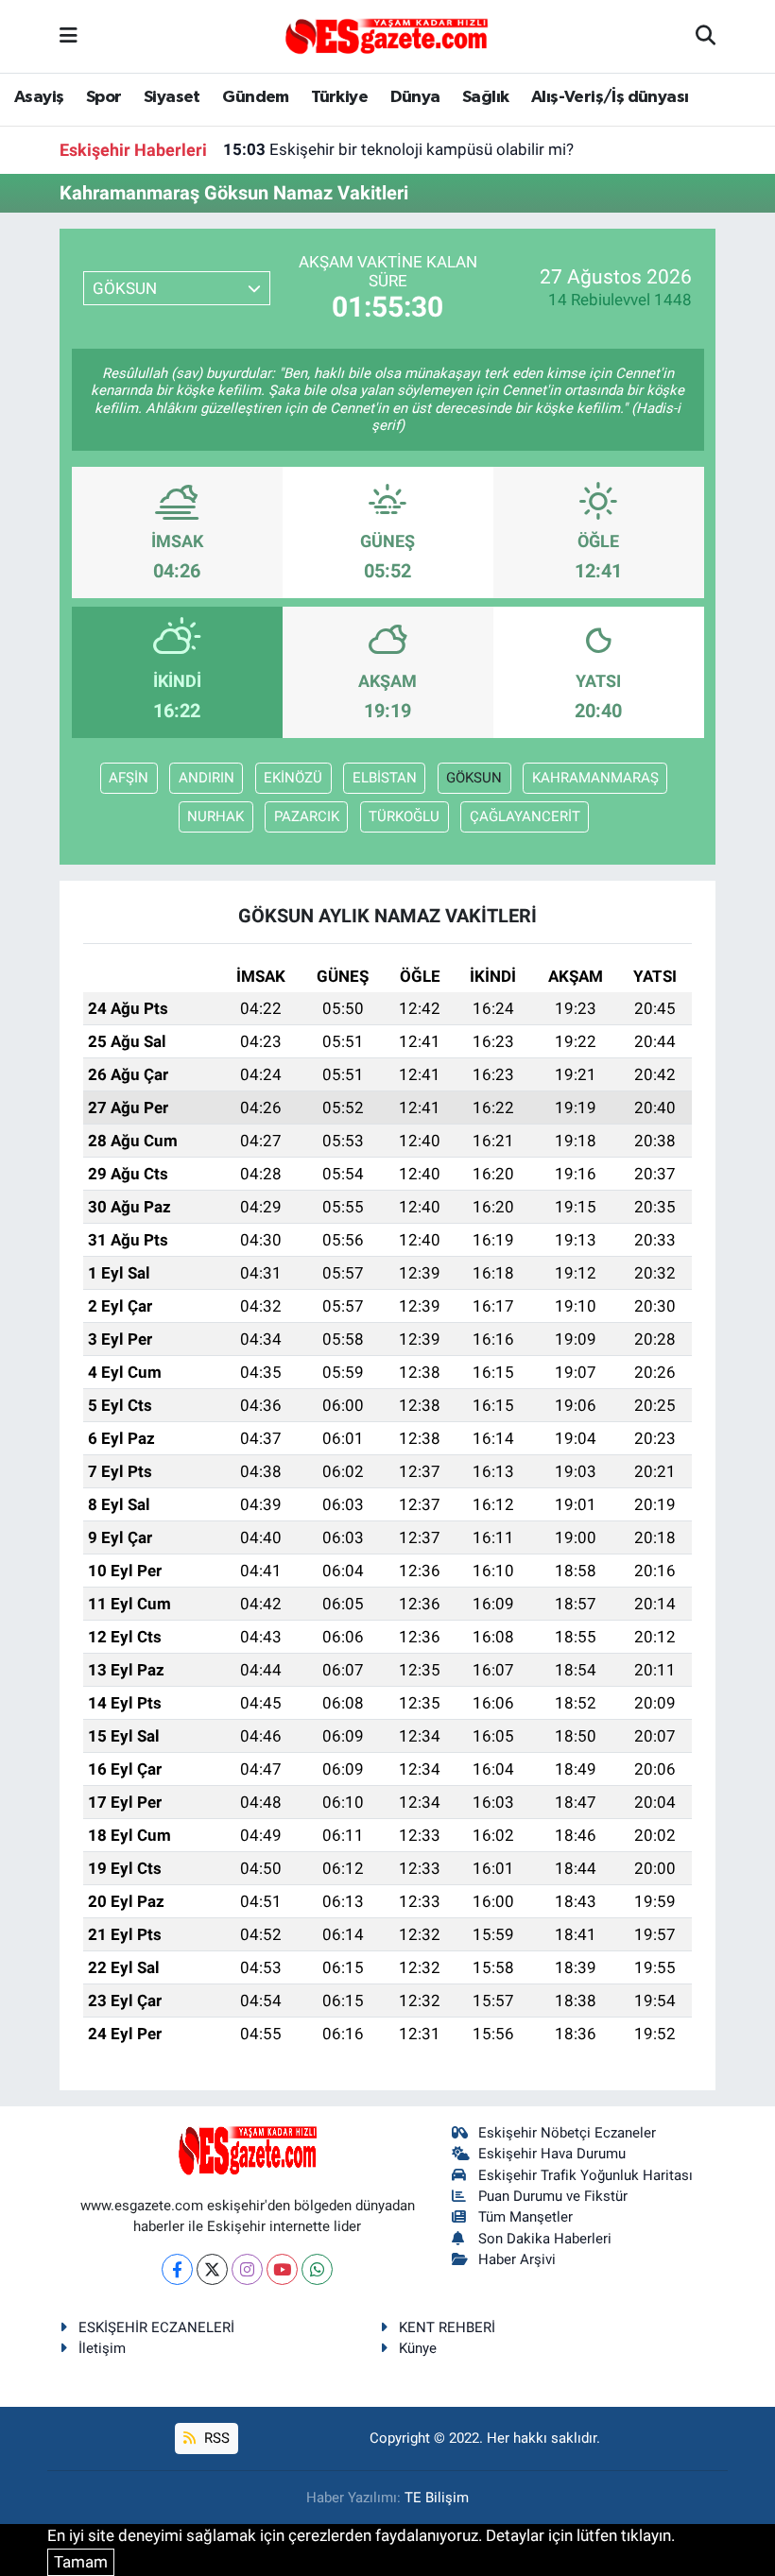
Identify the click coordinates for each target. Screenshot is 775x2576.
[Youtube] (282, 2269)
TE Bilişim (437, 2498)
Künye (418, 2348)
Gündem (255, 97)
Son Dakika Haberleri (545, 2239)
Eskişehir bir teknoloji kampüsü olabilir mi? (398, 149)
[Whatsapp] (317, 2269)
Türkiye (339, 97)
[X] (212, 2269)
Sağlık (485, 97)
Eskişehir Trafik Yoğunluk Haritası (586, 2175)
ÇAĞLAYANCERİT (525, 816)
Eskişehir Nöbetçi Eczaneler (567, 2133)
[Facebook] (177, 2269)
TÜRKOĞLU (404, 816)
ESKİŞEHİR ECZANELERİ (156, 2327)
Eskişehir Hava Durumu (552, 2154)
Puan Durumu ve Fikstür (553, 2196)
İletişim (102, 2348)
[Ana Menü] (69, 36)
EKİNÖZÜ (293, 778)
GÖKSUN (474, 778)
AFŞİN (129, 778)
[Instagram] (247, 2269)
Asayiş (39, 97)
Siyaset (172, 97)
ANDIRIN (207, 778)
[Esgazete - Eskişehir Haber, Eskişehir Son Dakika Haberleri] (387, 35)
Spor (104, 97)
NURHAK (215, 816)
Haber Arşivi (517, 2259)
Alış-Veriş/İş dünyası (610, 97)
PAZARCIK (307, 816)
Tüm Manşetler (525, 2217)
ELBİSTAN (385, 778)
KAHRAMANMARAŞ (595, 778)
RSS (215, 2438)
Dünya (415, 97)
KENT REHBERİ (447, 2327)
